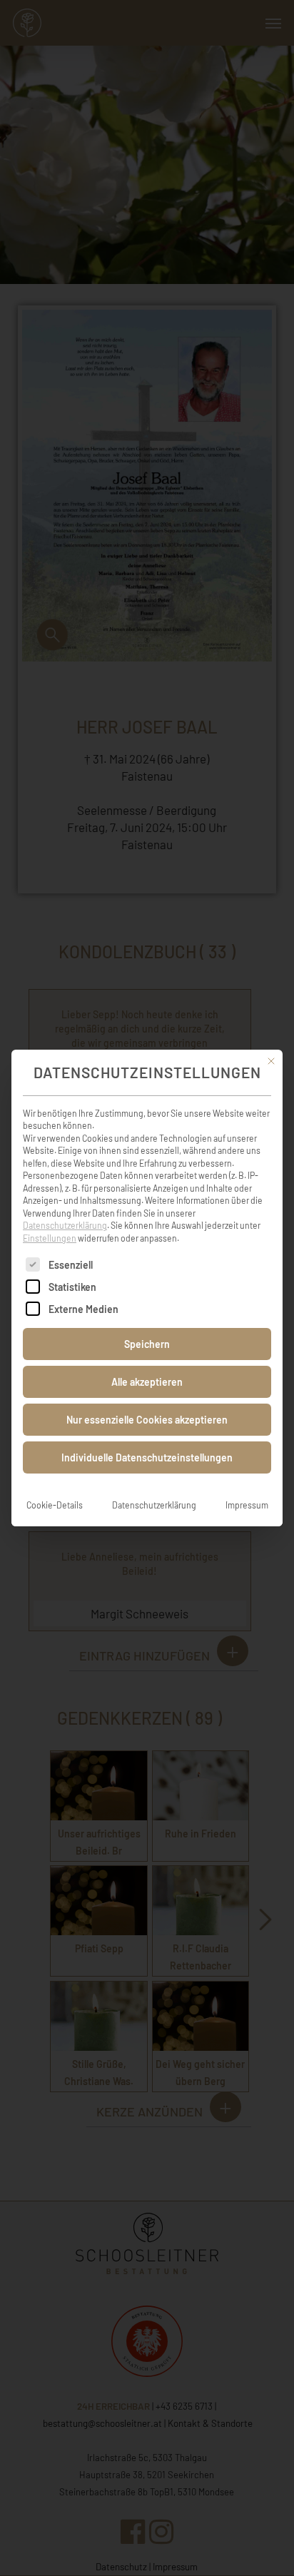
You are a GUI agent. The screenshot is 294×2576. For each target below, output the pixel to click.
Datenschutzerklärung (65, 1225)
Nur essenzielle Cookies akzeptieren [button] (147, 1420)
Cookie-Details (55, 1505)
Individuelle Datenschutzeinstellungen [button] (147, 1457)
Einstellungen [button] (50, 1238)
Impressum (247, 1505)
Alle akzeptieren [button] (147, 1382)
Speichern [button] (147, 1344)
